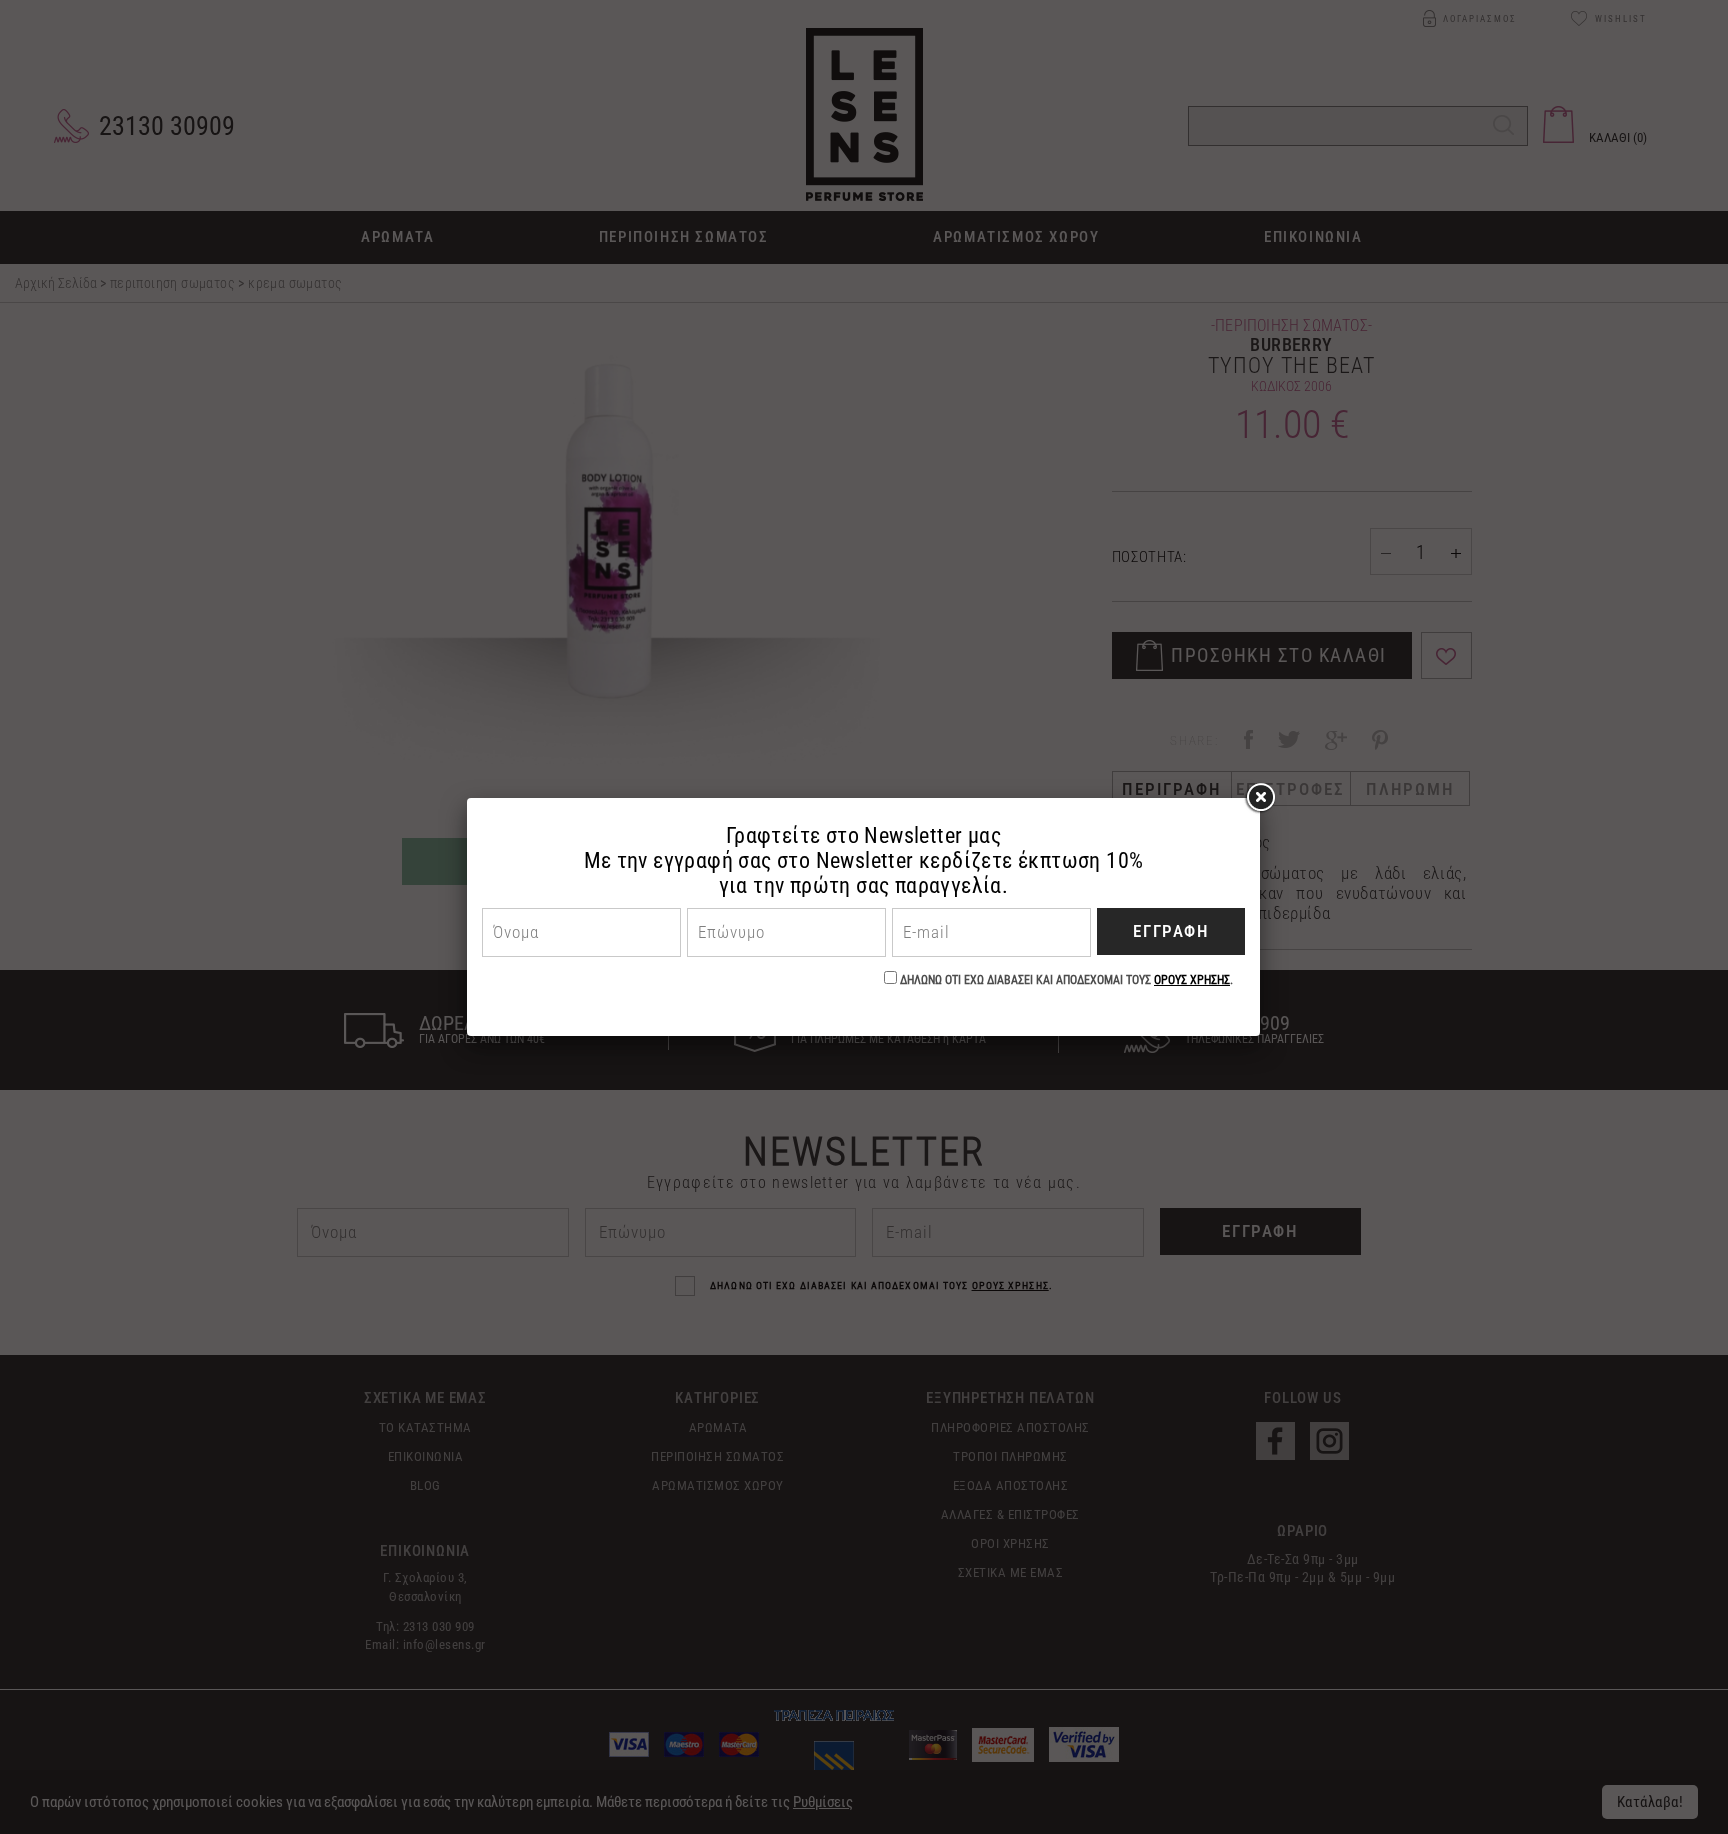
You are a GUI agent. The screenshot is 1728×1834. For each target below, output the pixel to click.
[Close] (1260, 798)
